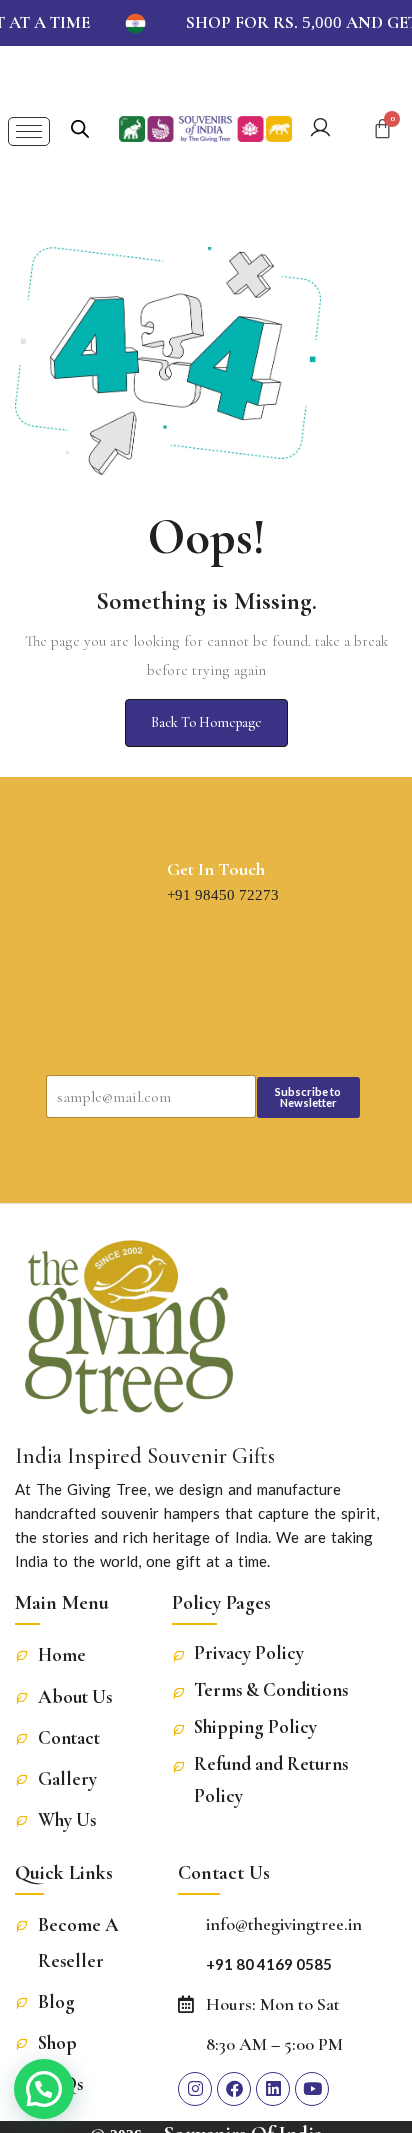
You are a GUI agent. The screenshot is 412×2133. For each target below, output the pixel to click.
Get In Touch (216, 869)
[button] (44, 2089)
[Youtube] (312, 2089)
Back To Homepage (206, 722)
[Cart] (382, 128)
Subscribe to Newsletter (308, 1097)
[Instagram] (195, 2089)
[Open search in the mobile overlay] (80, 127)
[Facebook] (234, 2089)
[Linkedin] (273, 2089)
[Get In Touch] (148, 883)
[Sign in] (320, 131)
